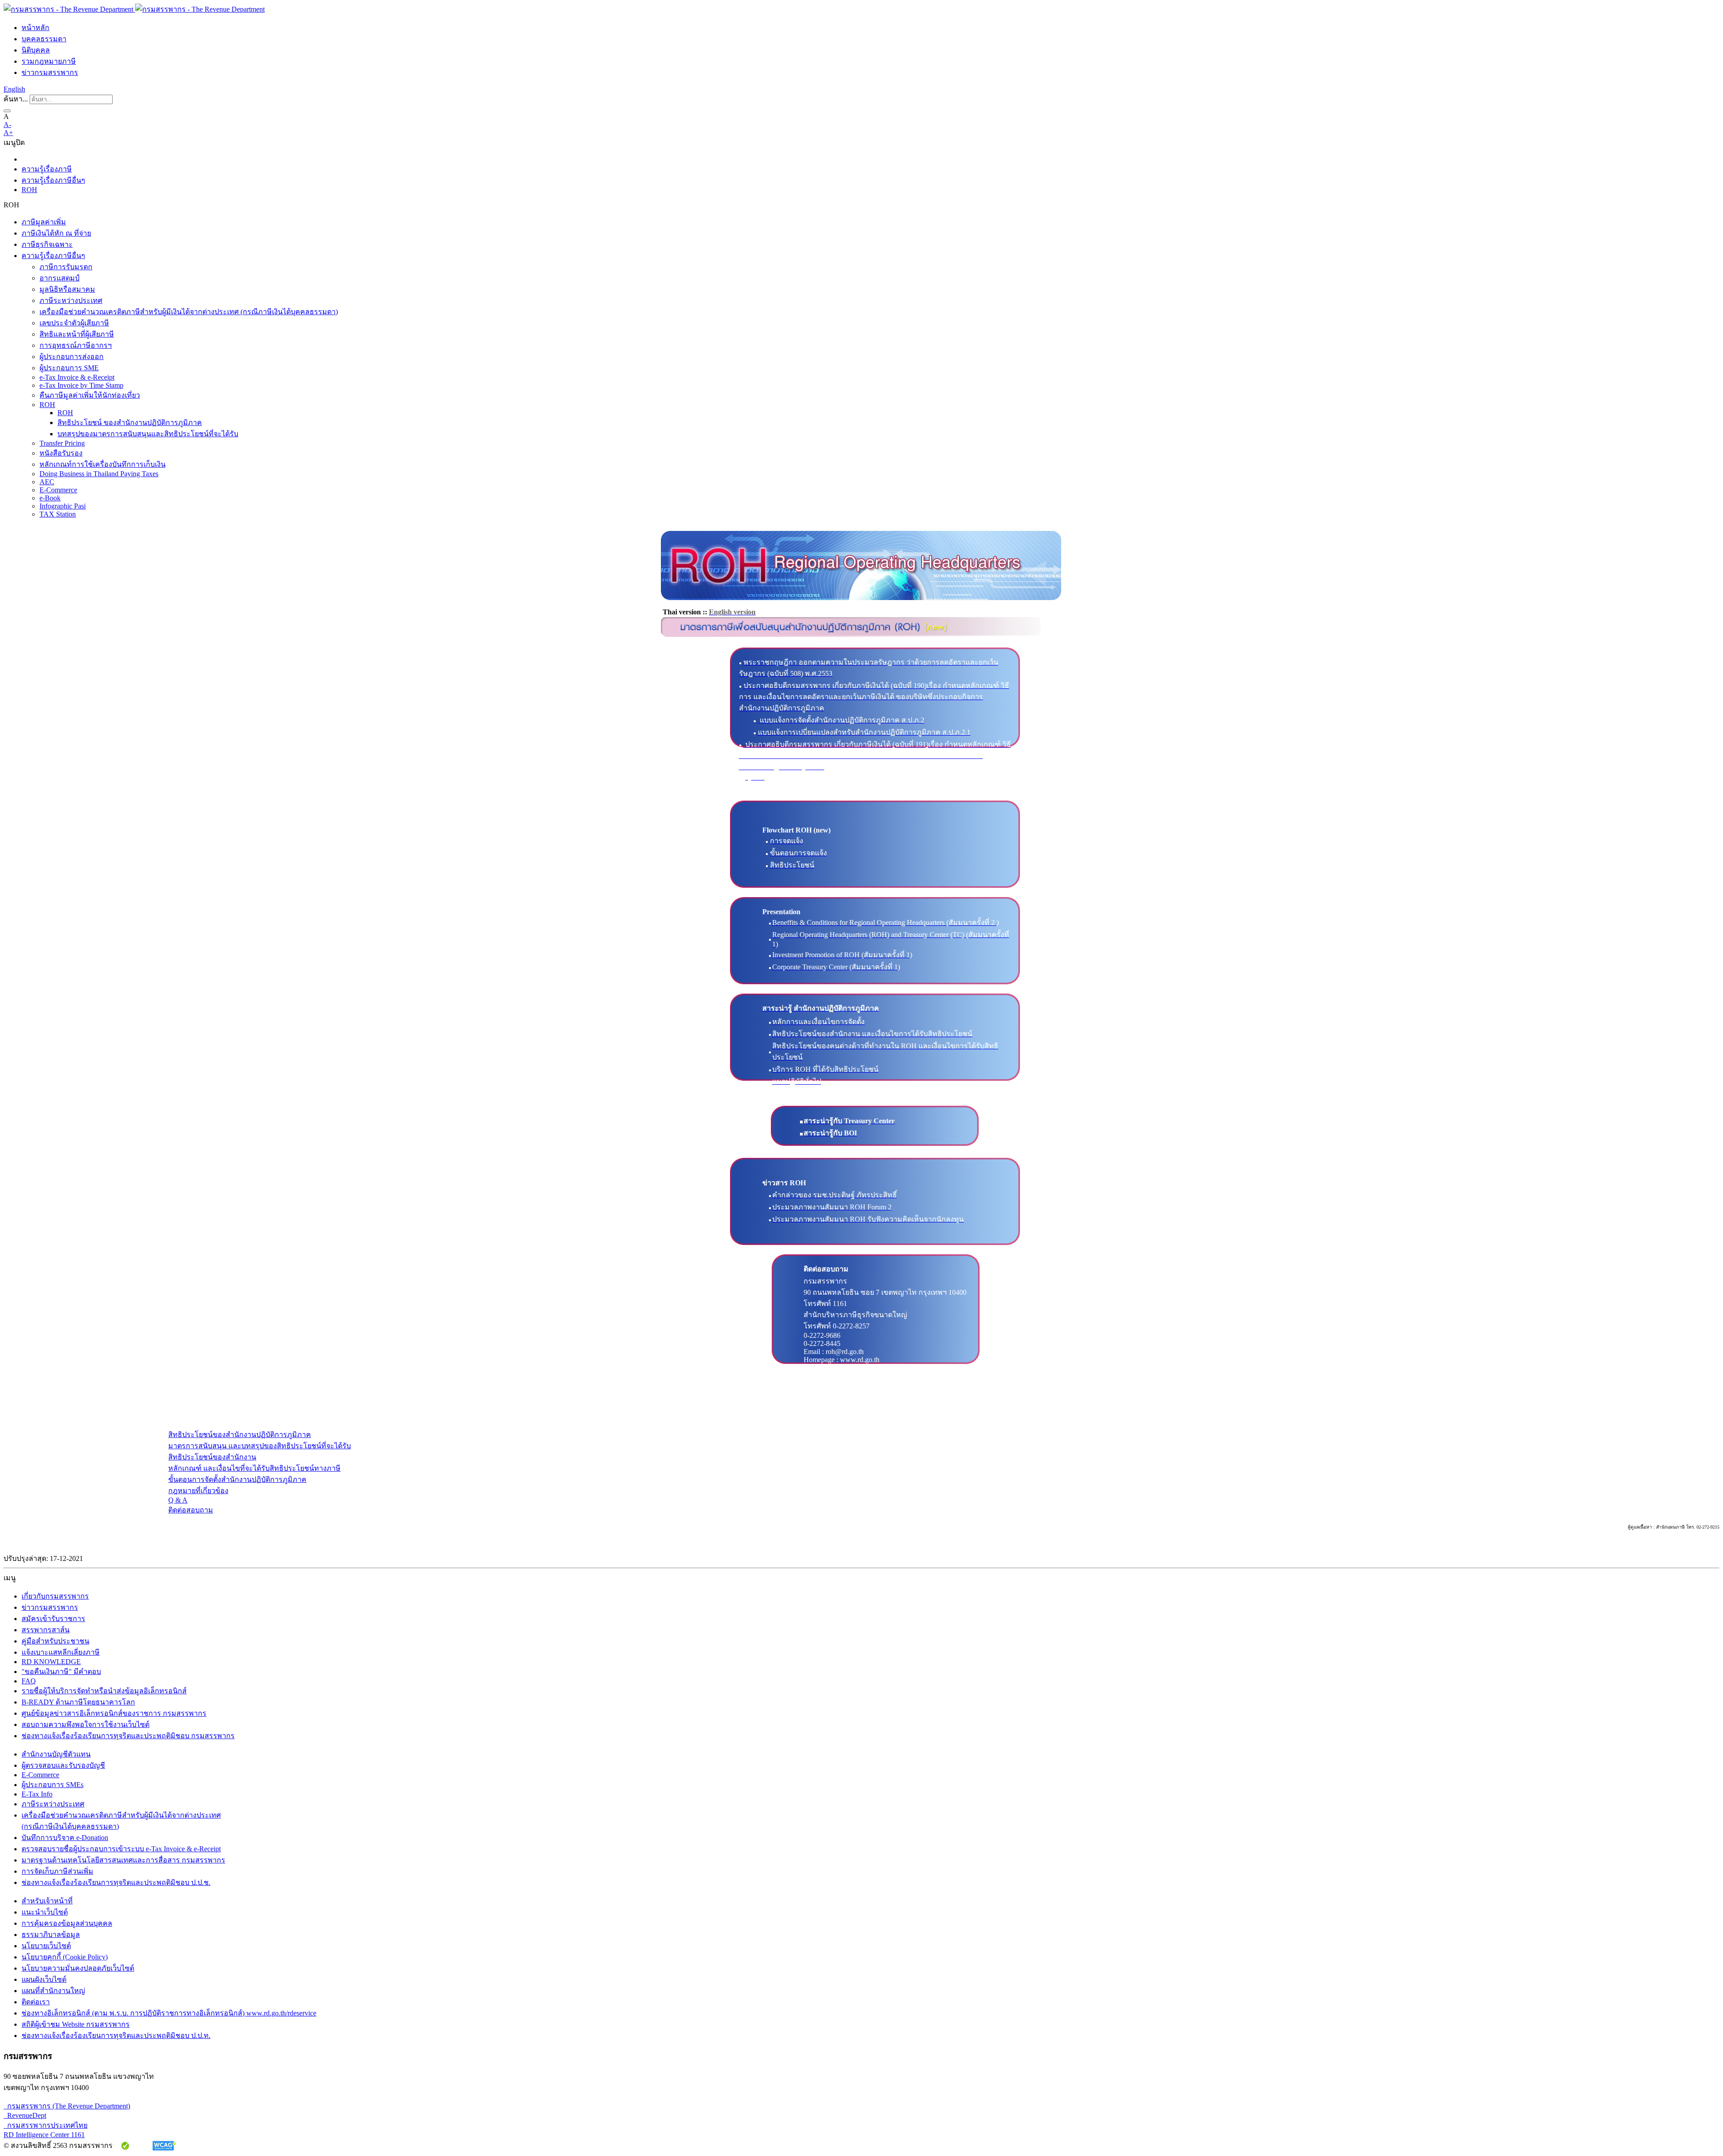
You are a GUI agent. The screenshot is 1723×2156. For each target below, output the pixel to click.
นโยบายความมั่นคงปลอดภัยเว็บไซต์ (78, 1968)
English (14, 89)
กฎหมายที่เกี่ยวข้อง (198, 1491)
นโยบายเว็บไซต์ (46, 1946)
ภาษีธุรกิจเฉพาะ (47, 244)
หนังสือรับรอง (61, 453)
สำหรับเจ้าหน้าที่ (47, 1901)
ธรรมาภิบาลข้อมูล (51, 1935)
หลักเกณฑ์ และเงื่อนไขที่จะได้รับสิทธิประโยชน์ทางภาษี (254, 1468)
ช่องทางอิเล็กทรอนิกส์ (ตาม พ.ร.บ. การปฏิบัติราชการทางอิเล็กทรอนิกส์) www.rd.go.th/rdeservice (169, 2013)
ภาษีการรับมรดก (66, 267)
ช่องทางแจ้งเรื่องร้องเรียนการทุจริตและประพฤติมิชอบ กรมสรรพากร (128, 1736)
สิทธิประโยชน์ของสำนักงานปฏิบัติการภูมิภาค (240, 1435)
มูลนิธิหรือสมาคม (67, 289)
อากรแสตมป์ (59, 278)
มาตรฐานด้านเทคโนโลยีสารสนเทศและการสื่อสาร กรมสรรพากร (123, 1860)
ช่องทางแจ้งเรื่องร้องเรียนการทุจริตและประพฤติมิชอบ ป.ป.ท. (116, 2035)
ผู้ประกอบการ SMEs (52, 1785)
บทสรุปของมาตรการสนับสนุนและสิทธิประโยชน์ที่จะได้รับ (148, 434)
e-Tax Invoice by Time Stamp (81, 385)
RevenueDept (25, 2115)
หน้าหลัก (35, 28)
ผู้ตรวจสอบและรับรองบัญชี (63, 1765)
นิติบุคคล (36, 50)
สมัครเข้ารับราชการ (53, 1619)
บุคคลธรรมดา (44, 39)
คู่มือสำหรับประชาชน (55, 1641)
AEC (47, 482)
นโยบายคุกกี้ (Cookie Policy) (65, 1957)
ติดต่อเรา (36, 2002)
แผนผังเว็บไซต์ (44, 1979)
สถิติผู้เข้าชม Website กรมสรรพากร (76, 2024)
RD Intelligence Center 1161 (44, 2135)
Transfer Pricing (62, 443)
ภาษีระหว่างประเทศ (71, 300)
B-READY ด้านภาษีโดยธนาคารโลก (78, 1702)
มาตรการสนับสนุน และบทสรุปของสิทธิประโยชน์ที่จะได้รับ (260, 1446)
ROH (29, 190)
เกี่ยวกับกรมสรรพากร (55, 1596)
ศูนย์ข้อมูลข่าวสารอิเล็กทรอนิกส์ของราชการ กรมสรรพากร (114, 1713)
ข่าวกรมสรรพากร (50, 72)
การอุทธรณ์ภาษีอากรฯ (76, 345)
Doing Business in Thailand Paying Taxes (99, 474)
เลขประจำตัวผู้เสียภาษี (74, 323)
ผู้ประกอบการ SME (69, 368)
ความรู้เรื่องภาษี (47, 169)
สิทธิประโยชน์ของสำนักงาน (212, 1457)
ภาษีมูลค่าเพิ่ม (44, 222)
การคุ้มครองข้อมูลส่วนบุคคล (67, 1923)
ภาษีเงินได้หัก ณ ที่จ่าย (56, 233)
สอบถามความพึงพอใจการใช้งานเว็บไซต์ (85, 1724)
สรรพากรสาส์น (46, 1630)
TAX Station (58, 514)
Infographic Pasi (63, 506)
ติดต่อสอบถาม (191, 1510)
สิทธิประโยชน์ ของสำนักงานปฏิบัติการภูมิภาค (130, 423)
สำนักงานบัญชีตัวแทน (56, 1754)
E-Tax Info (37, 1794)
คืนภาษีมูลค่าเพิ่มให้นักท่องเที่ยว (90, 395)
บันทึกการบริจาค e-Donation (65, 1838)
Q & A (178, 1500)
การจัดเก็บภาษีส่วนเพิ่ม (57, 1871)
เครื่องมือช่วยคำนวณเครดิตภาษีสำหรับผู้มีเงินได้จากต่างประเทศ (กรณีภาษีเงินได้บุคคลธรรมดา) (189, 312)
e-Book (50, 498)
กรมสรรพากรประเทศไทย (46, 2125)
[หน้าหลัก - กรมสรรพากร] (134, 9)
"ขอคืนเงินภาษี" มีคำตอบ (61, 1672)
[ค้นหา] (7, 111)
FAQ (29, 1681)
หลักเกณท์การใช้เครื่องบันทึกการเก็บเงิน (103, 464)
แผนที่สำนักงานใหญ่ (53, 1991)
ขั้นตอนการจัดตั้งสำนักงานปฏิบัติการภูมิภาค (237, 1479)
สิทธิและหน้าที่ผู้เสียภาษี (77, 334)
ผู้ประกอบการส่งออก (72, 357)
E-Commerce (58, 490)
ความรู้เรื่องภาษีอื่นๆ (53, 180)
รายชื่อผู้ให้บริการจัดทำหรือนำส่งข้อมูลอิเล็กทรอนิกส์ (104, 1691)
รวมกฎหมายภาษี (49, 61)
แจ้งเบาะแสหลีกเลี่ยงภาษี (61, 1652)
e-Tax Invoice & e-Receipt (77, 377)
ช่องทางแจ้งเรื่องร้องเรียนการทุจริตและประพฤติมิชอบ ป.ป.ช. (116, 1882)
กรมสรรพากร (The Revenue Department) (67, 2106)
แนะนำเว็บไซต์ (45, 1912)
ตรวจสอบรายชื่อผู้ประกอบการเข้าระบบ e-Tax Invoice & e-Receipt (121, 1849)
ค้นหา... (16, 99)
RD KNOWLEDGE (51, 1662)
